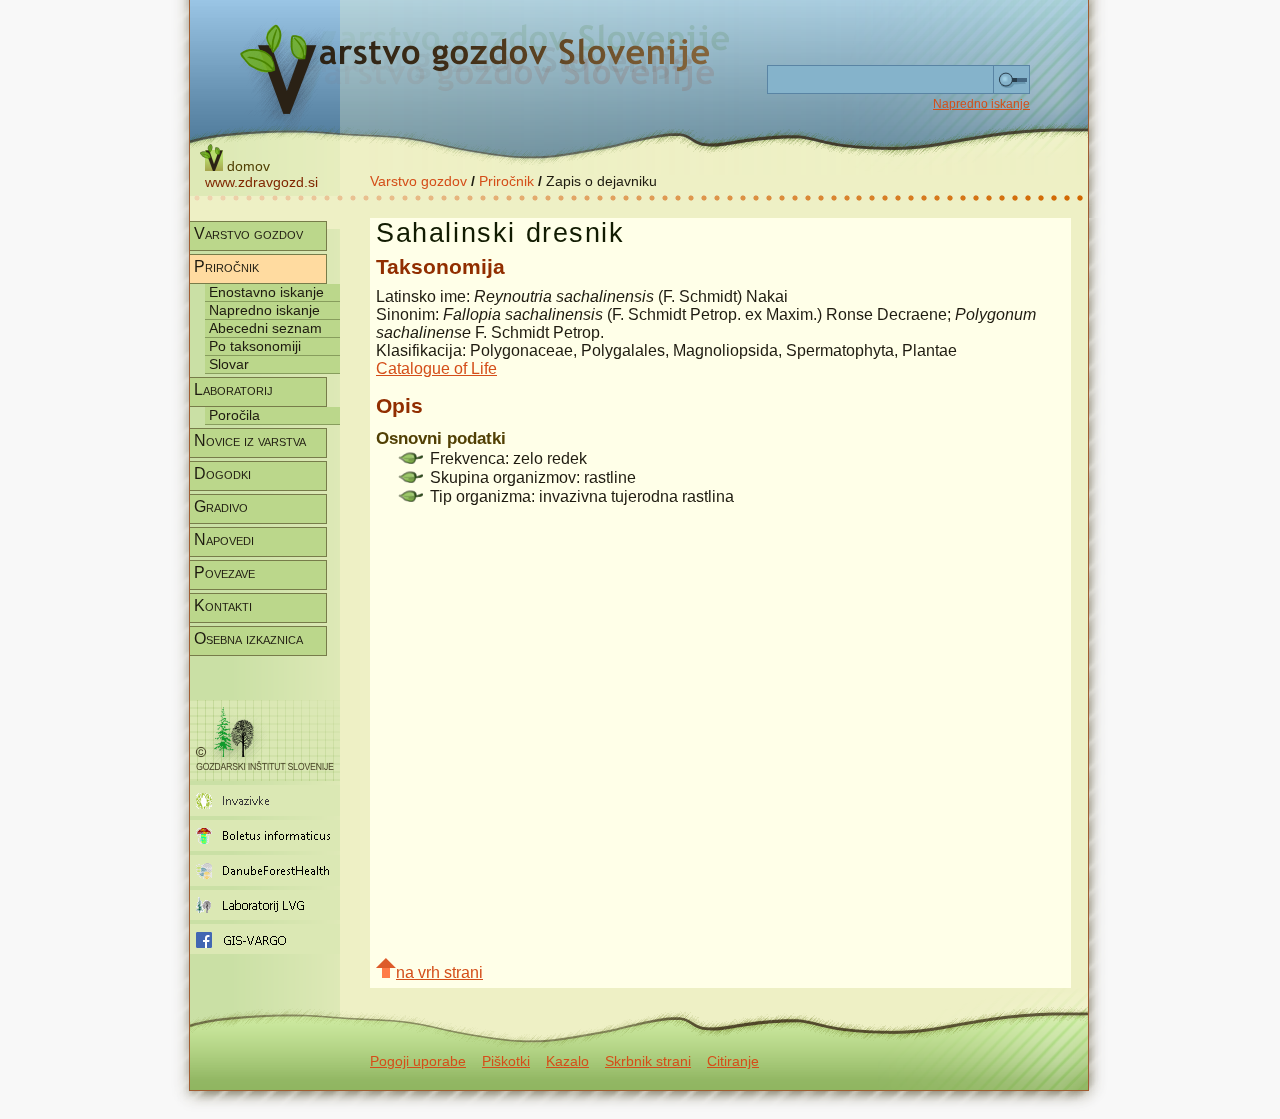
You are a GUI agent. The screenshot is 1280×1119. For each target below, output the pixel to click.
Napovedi (224, 539)
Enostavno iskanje (266, 292)
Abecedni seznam (265, 328)
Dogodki (222, 473)
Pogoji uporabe (418, 1061)
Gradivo (221, 506)
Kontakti (223, 605)
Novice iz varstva (250, 440)
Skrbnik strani (648, 1061)
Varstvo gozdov (418, 181)
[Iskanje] (1011, 80)
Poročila (234, 415)
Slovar (229, 364)
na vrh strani (439, 972)
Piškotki (506, 1061)
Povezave (224, 572)
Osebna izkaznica (248, 638)
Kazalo (567, 1061)
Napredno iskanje (981, 104)
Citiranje (733, 1061)
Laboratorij (233, 389)
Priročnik (506, 181)
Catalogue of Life (436, 368)
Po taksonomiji (255, 346)
